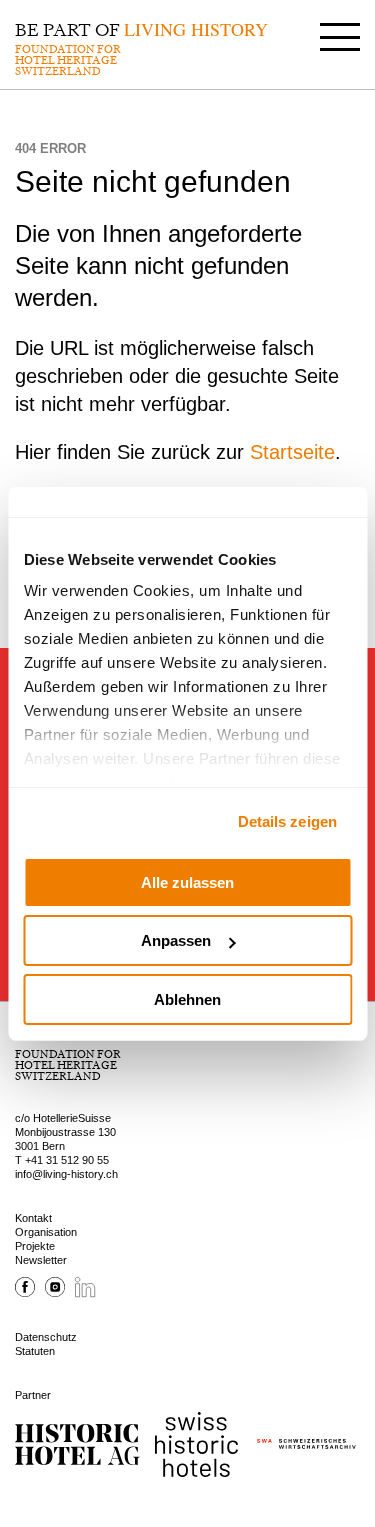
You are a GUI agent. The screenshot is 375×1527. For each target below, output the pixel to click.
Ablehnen (187, 999)
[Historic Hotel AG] (77, 1444)
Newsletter (41, 1260)
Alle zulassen (187, 882)
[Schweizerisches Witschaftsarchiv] (306, 1444)
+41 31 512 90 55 (67, 1160)
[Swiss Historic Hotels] (196, 1444)
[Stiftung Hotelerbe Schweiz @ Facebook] (25, 1293)
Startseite (292, 452)
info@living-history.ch (66, 1174)
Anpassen (176, 940)
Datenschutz (46, 1337)
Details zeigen (287, 821)
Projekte (35, 1246)
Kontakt (33, 1218)
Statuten (35, 1351)
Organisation (46, 1232)
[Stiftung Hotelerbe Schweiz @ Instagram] (55, 1293)
